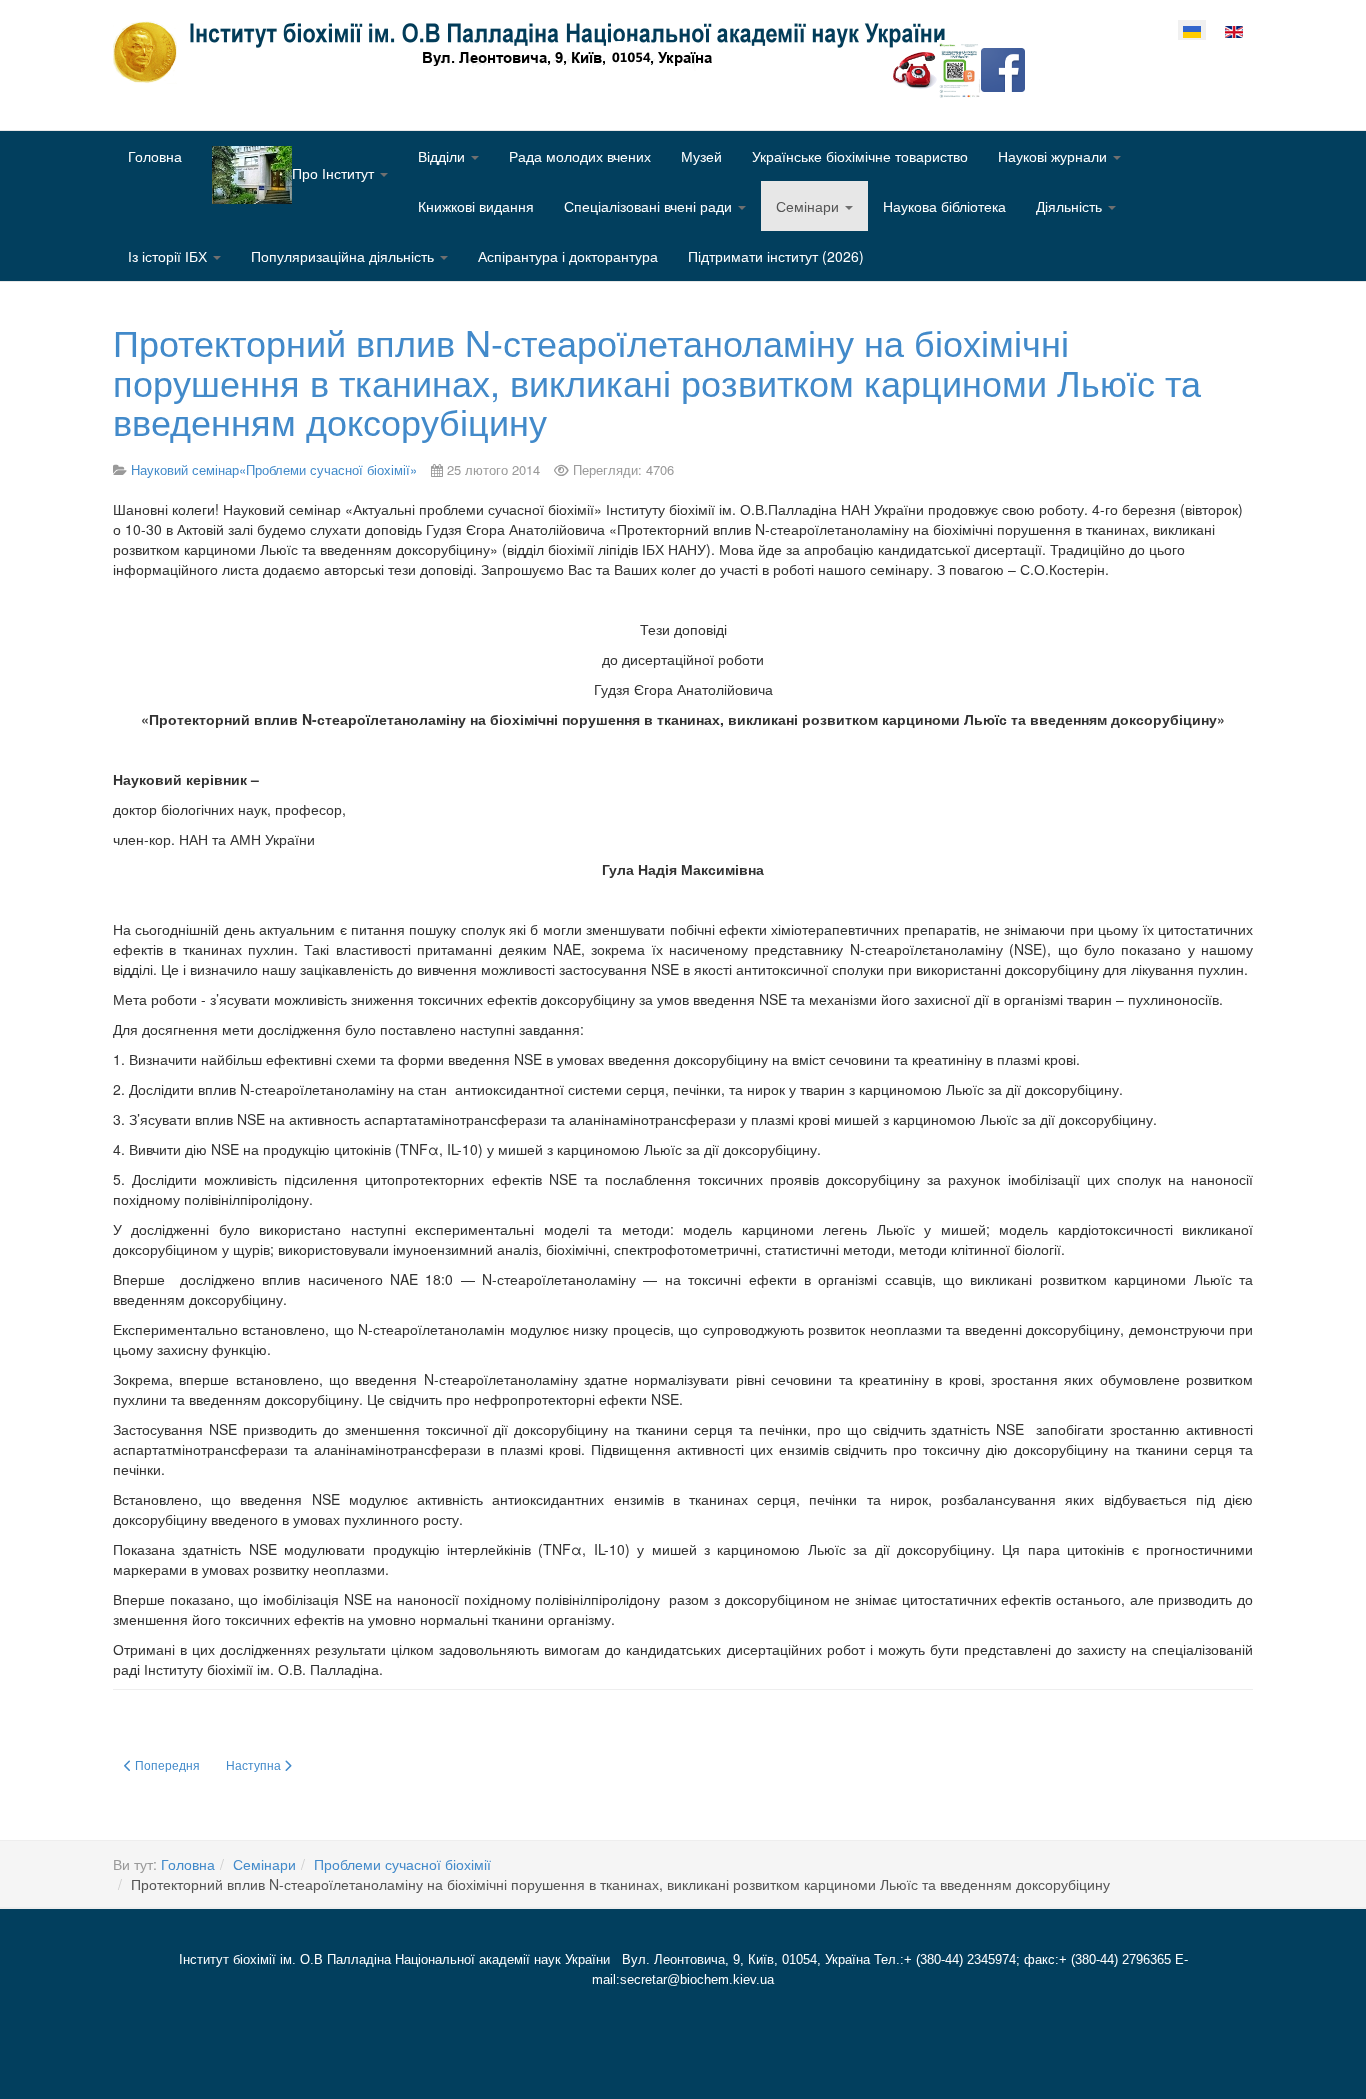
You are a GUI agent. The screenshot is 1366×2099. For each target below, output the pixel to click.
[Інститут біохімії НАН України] (537, 52)
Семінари (809, 206)
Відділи (443, 156)
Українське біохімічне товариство (860, 156)
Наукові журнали (1054, 156)
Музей (701, 156)
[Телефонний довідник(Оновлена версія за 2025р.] (915, 68)
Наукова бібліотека (944, 206)
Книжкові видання (476, 206)
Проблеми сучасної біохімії (402, 1864)
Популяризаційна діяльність (344, 256)
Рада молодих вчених (580, 156)
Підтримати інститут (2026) (776, 256)
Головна (155, 156)
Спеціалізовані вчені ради (650, 206)
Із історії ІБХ (169, 256)
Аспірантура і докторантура (568, 256)
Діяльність (1071, 206)
